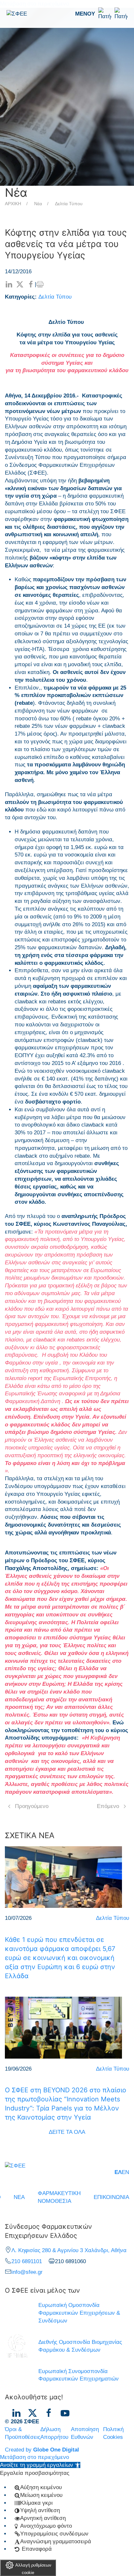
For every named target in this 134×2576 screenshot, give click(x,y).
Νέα (38, 204)
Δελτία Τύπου (69, 204)
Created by (42, 2450)
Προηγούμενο (32, 1806)
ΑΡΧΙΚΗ (13, 204)
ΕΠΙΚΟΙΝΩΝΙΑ (111, 2197)
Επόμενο (108, 1806)
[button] (101, 14)
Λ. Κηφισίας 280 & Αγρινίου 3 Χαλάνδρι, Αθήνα (69, 2250)
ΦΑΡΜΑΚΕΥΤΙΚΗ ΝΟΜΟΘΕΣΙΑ (59, 2197)
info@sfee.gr (27, 2272)
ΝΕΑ (19, 2197)
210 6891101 (27, 2261)
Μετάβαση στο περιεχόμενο (34, 2457)
